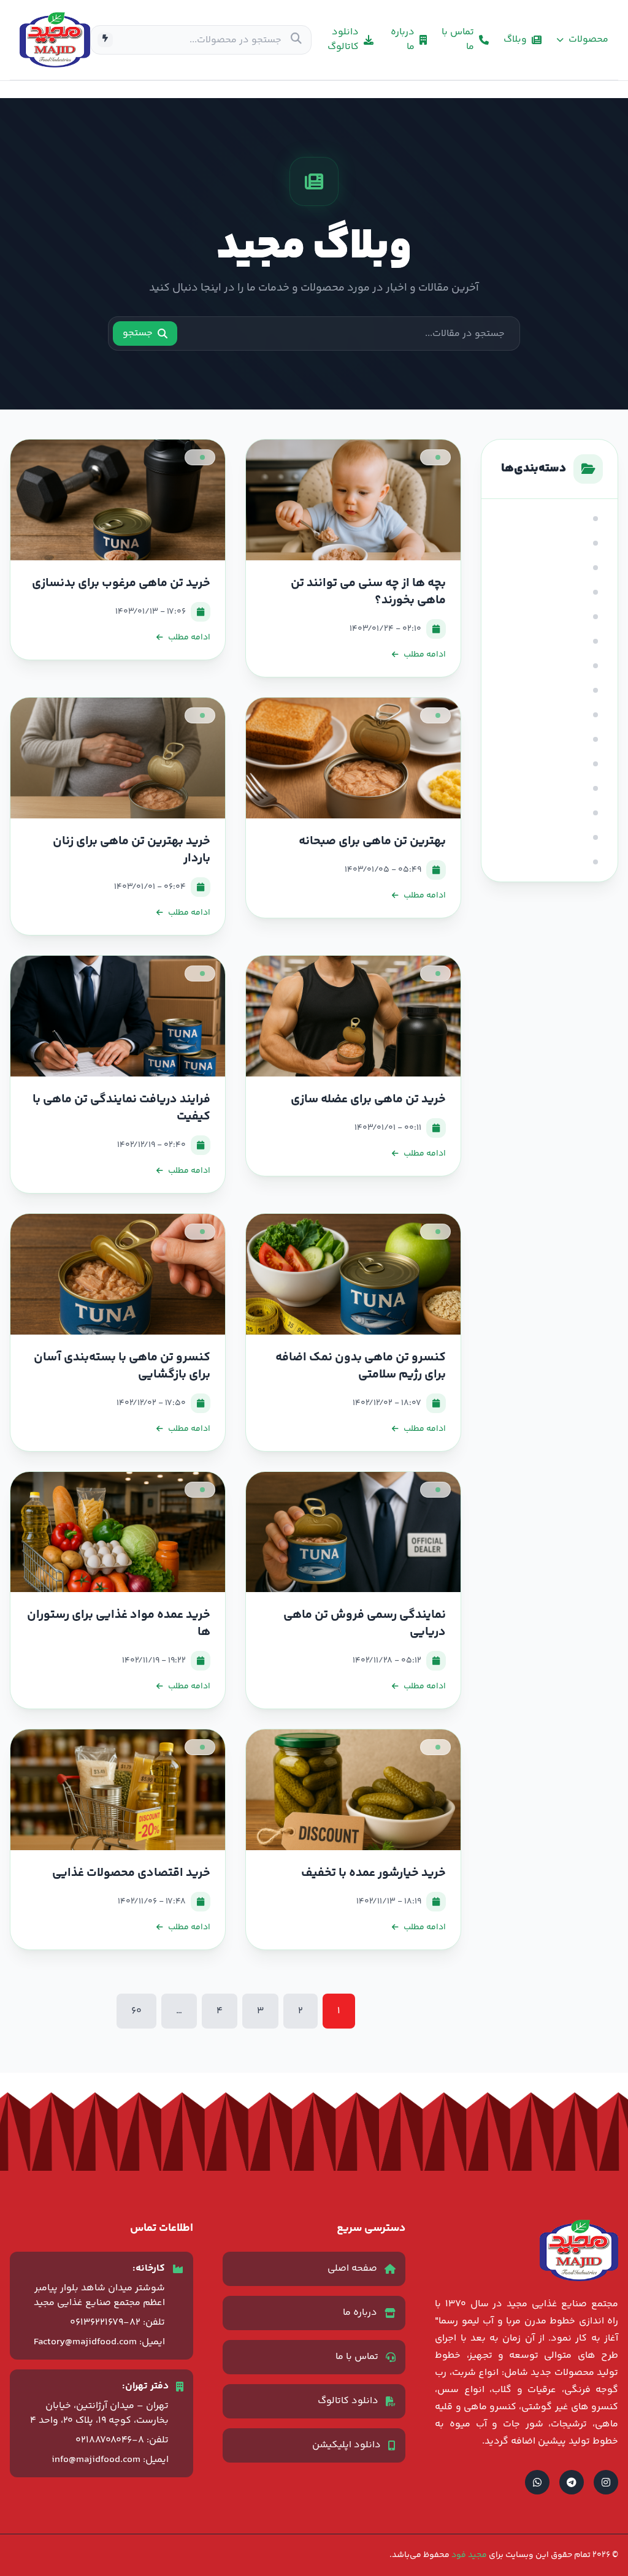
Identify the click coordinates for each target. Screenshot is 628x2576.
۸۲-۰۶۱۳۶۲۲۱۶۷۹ (105, 2323)
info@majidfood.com (96, 2460)
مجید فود (468, 2555)
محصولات (588, 40)
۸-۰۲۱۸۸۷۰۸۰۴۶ (110, 2440)
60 (136, 2011)
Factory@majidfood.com (85, 2342)
